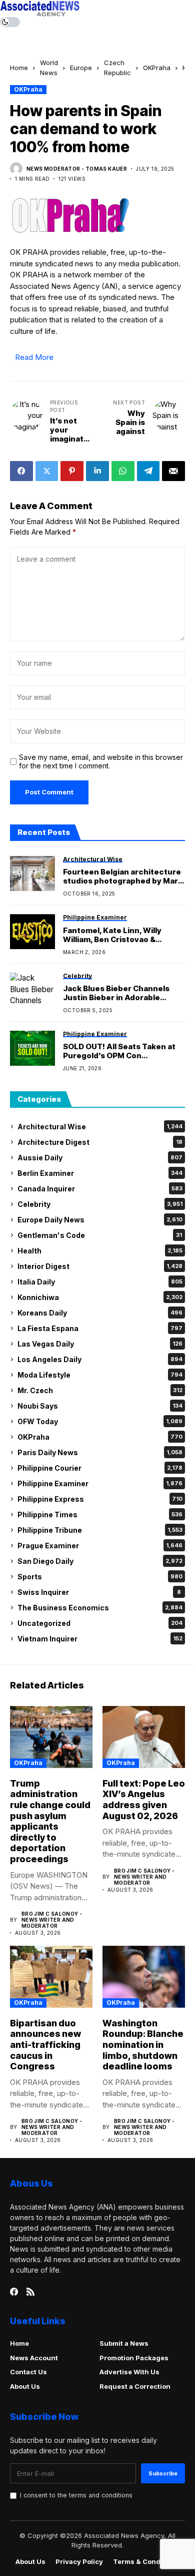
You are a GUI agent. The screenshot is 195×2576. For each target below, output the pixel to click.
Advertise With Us (129, 2372)
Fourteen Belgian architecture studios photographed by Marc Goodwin (123, 877)
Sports (100, 1577)
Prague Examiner (100, 1546)
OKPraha (157, 68)
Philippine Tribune (100, 1530)
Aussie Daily (100, 1158)
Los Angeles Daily (100, 1359)
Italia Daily (100, 1282)
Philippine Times (100, 1515)
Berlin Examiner (100, 1173)
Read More (34, 357)
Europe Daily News (100, 1220)
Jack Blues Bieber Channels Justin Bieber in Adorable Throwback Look (116, 993)
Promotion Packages (134, 2358)
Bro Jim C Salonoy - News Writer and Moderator (52, 1920)
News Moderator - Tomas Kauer (77, 169)
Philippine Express (100, 1499)
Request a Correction (135, 2386)
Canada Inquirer (100, 1189)
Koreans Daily (100, 1313)
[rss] (30, 2292)
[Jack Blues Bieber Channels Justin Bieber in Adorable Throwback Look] (32, 990)
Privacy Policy (79, 2562)
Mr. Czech (100, 1390)
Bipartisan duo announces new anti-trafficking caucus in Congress (45, 2045)
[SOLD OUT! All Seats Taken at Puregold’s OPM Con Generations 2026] (32, 1048)
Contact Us (28, 2372)
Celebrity (100, 1204)
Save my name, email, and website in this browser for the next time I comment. (101, 762)
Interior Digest (100, 1266)
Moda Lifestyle (100, 1375)
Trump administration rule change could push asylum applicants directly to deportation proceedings (50, 1821)
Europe (81, 68)
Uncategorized (100, 1623)
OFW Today (100, 1421)
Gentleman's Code (100, 1235)
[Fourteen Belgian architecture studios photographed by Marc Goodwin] (32, 874)
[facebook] (14, 2292)
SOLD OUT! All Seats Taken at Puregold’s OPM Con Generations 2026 (119, 1051)
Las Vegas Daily (100, 1344)
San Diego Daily (100, 1561)
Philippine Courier (100, 1468)
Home (19, 68)
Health (100, 1251)
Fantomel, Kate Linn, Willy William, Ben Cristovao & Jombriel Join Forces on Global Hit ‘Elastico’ (122, 935)
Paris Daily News (100, 1452)
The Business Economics (100, 1608)
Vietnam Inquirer (100, 1639)
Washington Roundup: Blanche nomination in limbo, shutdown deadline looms (143, 2045)
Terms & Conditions (146, 2562)
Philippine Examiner (100, 1483)
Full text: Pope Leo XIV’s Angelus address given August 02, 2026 (144, 1800)
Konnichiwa (100, 1297)
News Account (34, 2358)
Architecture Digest (100, 1142)
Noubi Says (100, 1406)
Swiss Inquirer (99, 1592)
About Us (25, 2386)
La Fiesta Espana (100, 1328)
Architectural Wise (100, 1127)
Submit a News (124, 2343)
